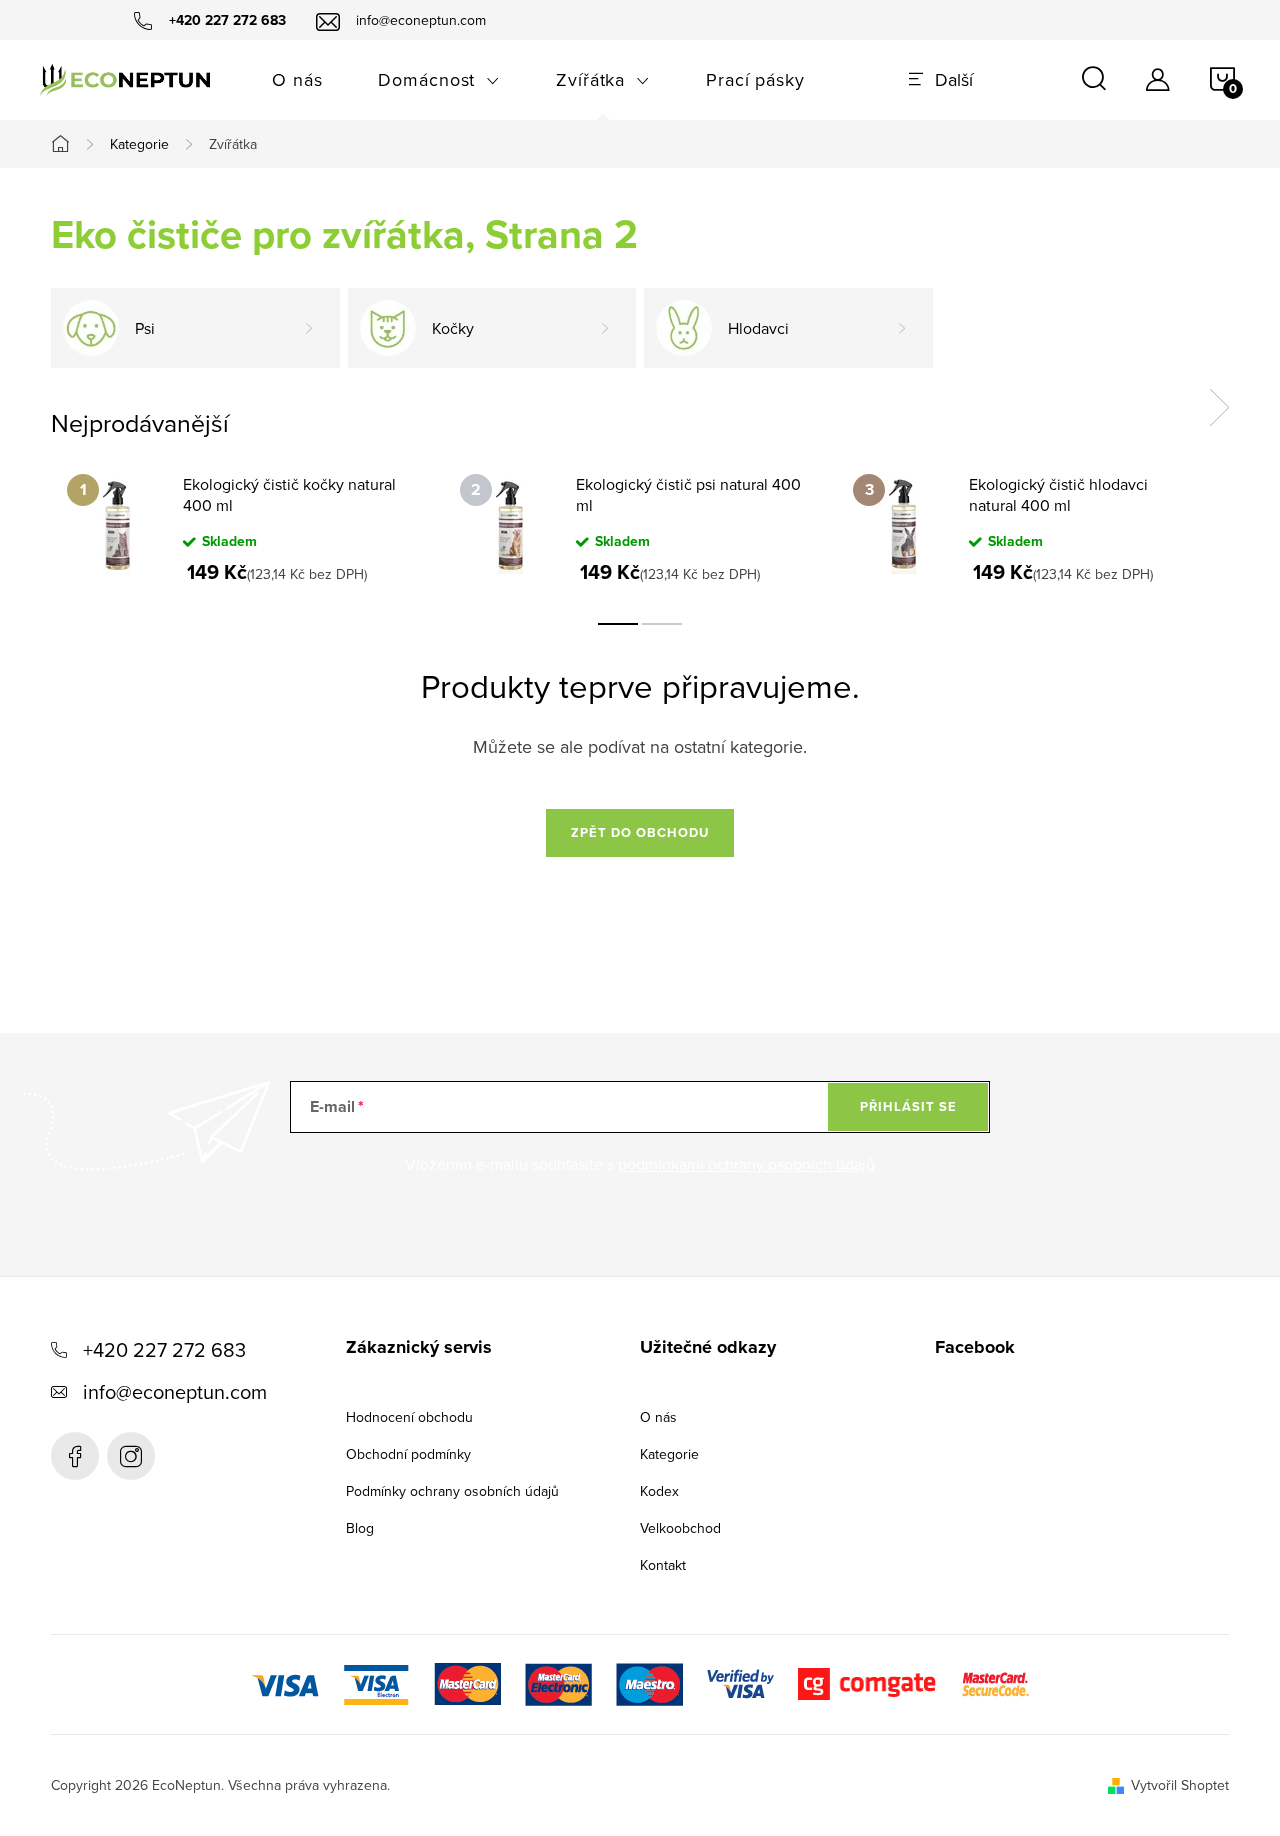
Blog (360, 1528)
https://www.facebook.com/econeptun (75, 1456)
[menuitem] (297, 80)
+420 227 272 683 (164, 1349)
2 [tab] (662, 624)
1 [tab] (618, 624)
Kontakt (663, 1565)
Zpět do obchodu (640, 832)
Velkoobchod (680, 1528)
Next (1219, 408)
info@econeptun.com (175, 1391)
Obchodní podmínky (408, 1454)
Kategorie (669, 1454)
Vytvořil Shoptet (1180, 1785)
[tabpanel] (247, 528)
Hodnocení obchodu (409, 1417)
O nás (658, 1417)
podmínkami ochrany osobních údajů (746, 1164)
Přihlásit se (908, 1106)
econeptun (131, 1456)
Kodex (659, 1491)
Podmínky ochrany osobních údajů (452, 1491)
